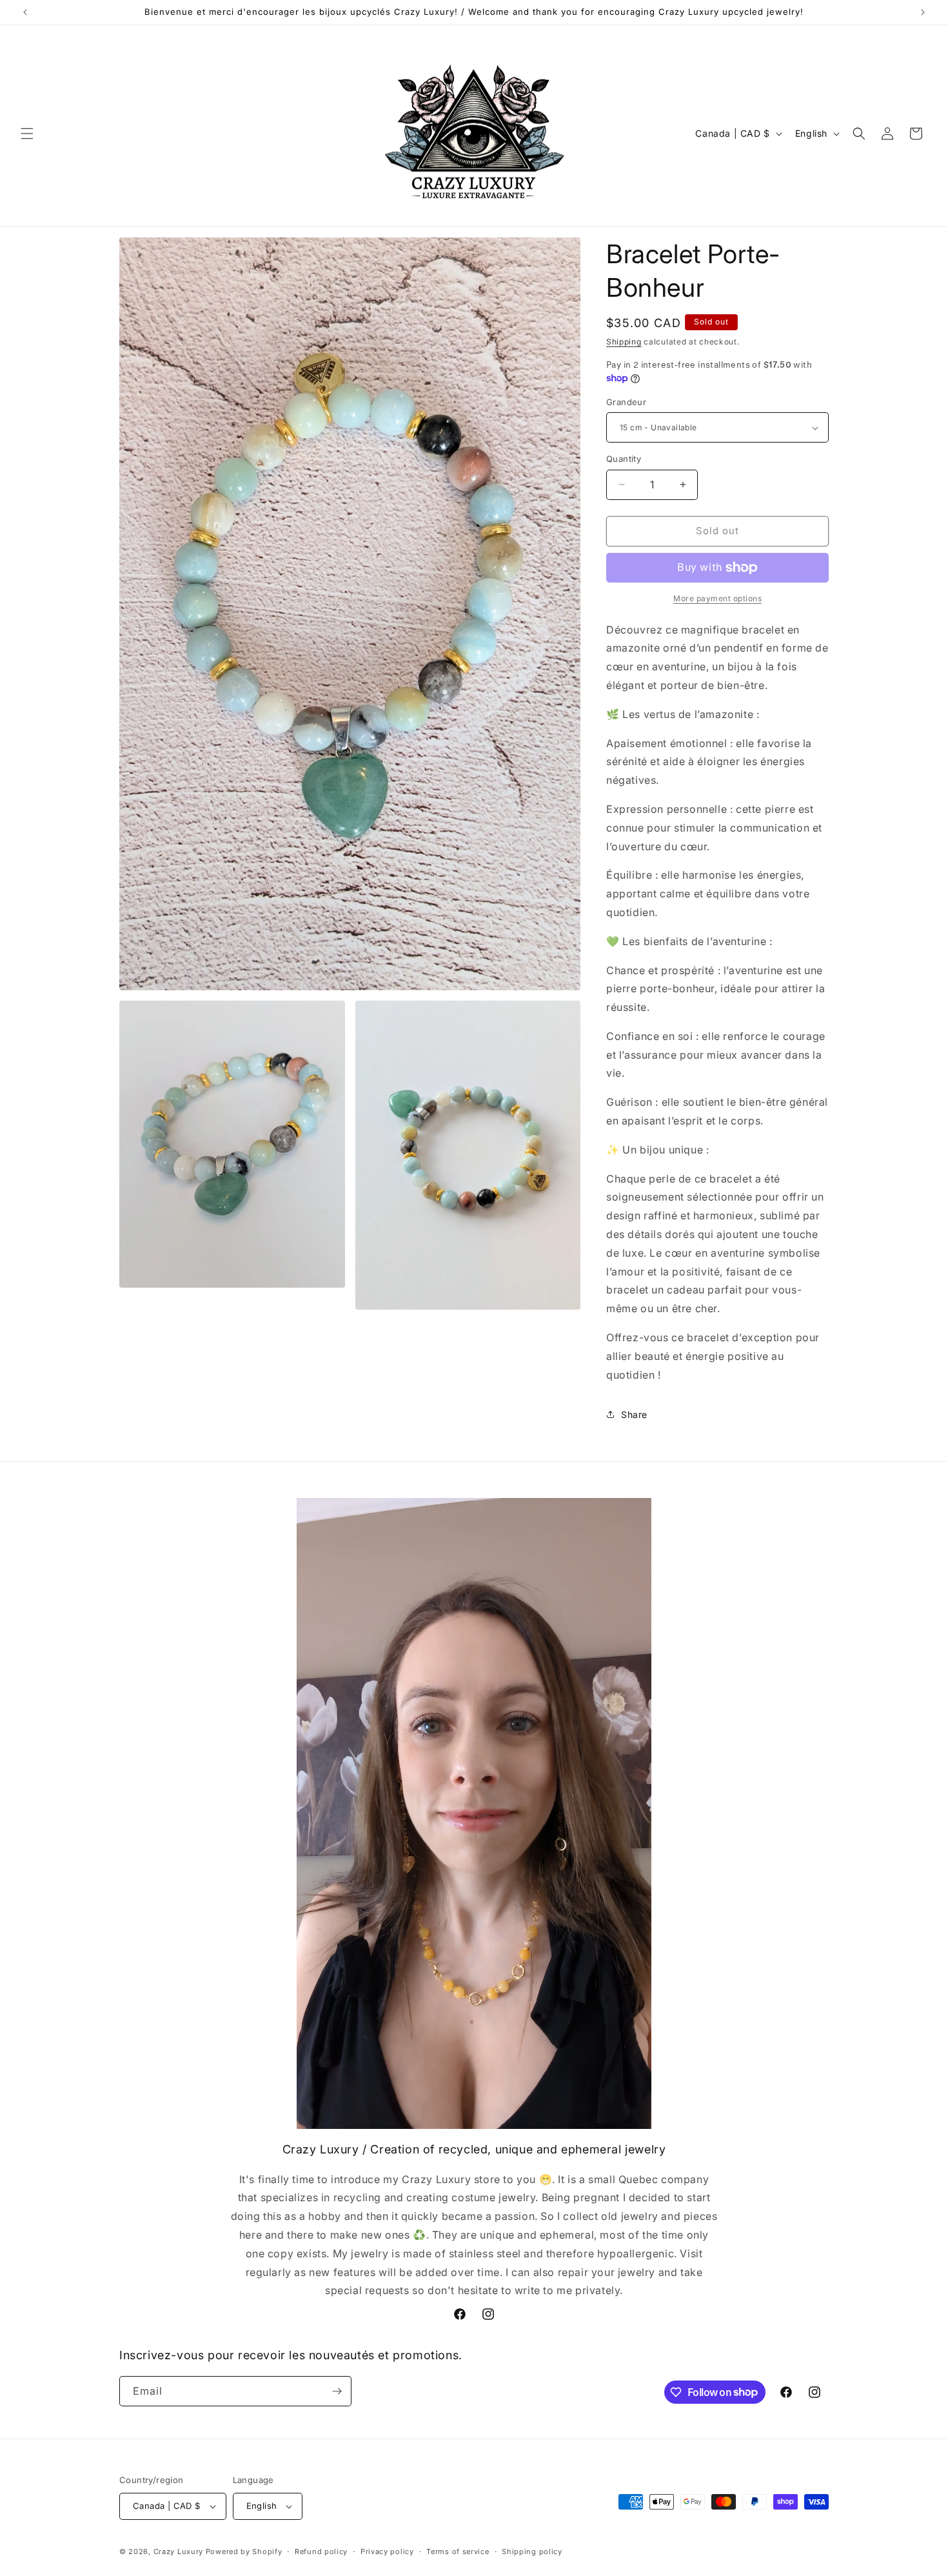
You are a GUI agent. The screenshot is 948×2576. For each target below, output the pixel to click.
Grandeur (626, 402)
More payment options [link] (717, 598)
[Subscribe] (337, 2391)
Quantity (624, 459)
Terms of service (458, 2551)
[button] (27, 134)
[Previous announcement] (25, 12)
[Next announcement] (923, 12)
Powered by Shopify (244, 2551)
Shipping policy (532, 2551)
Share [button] (634, 1414)
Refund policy (321, 2551)
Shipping (624, 342)
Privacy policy (387, 2551)
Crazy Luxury (178, 2551)
